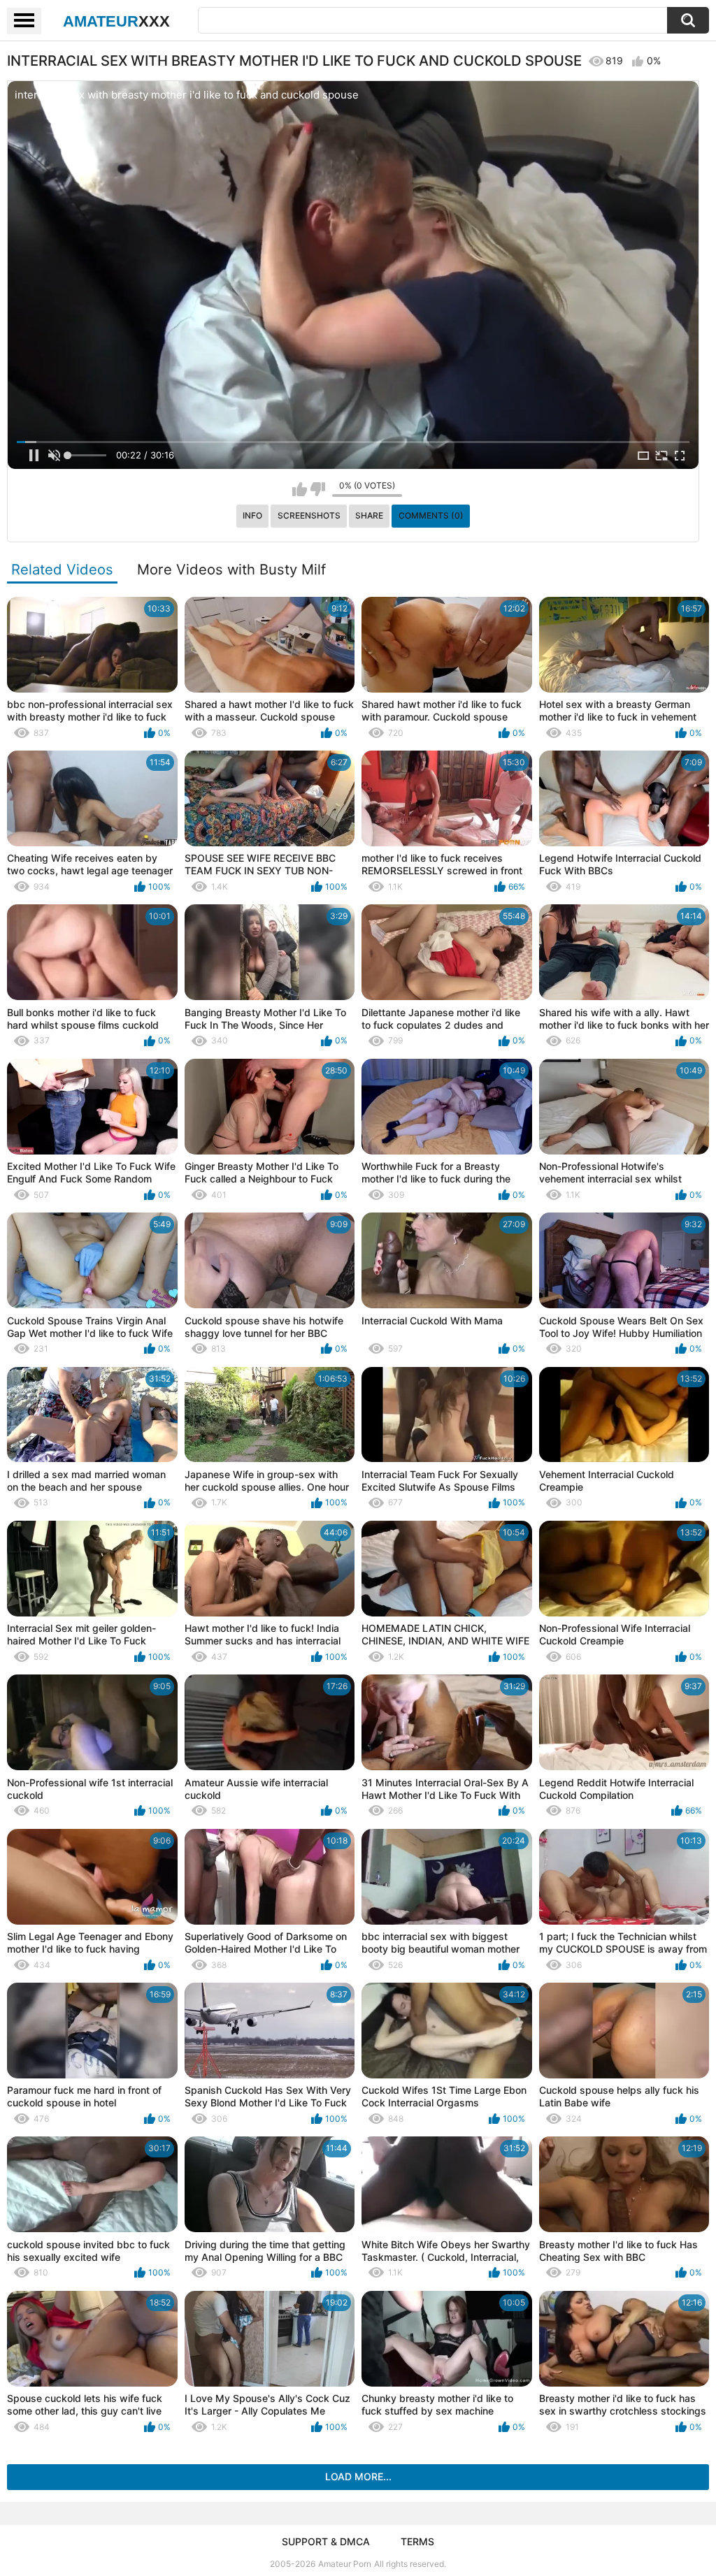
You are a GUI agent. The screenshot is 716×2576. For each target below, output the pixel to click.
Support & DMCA (326, 2541)
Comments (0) (431, 515)
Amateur (116, 21)
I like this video (300, 489)
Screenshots (309, 515)
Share (369, 515)
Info (252, 515)
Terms (417, 2541)
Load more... (358, 2476)
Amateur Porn (345, 2564)
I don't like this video (318, 489)
